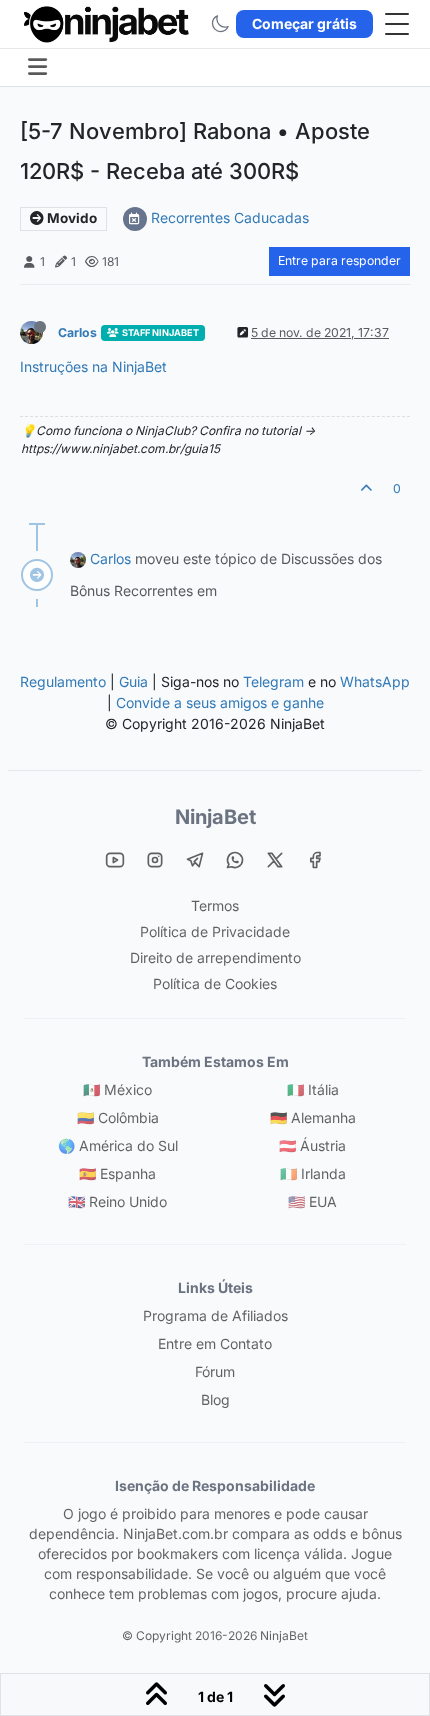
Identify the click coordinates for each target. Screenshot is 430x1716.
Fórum (215, 1371)
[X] (275, 859)
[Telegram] (195, 859)
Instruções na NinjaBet (93, 366)
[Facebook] (315, 859)
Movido (70, 218)
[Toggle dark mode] (220, 24)
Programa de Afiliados (215, 1315)
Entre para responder (339, 260)
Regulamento (65, 681)
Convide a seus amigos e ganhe (220, 702)
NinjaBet (215, 817)
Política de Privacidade (215, 931)
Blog (215, 1399)
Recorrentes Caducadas (230, 217)
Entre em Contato (215, 1343)
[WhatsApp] (235, 859)
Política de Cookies (215, 983)
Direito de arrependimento (215, 957)
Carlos (77, 332)
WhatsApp (375, 681)
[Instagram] (155, 859)
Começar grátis (304, 23)
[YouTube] (115, 859)
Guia (133, 681)
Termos (215, 905)
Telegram (273, 681)
